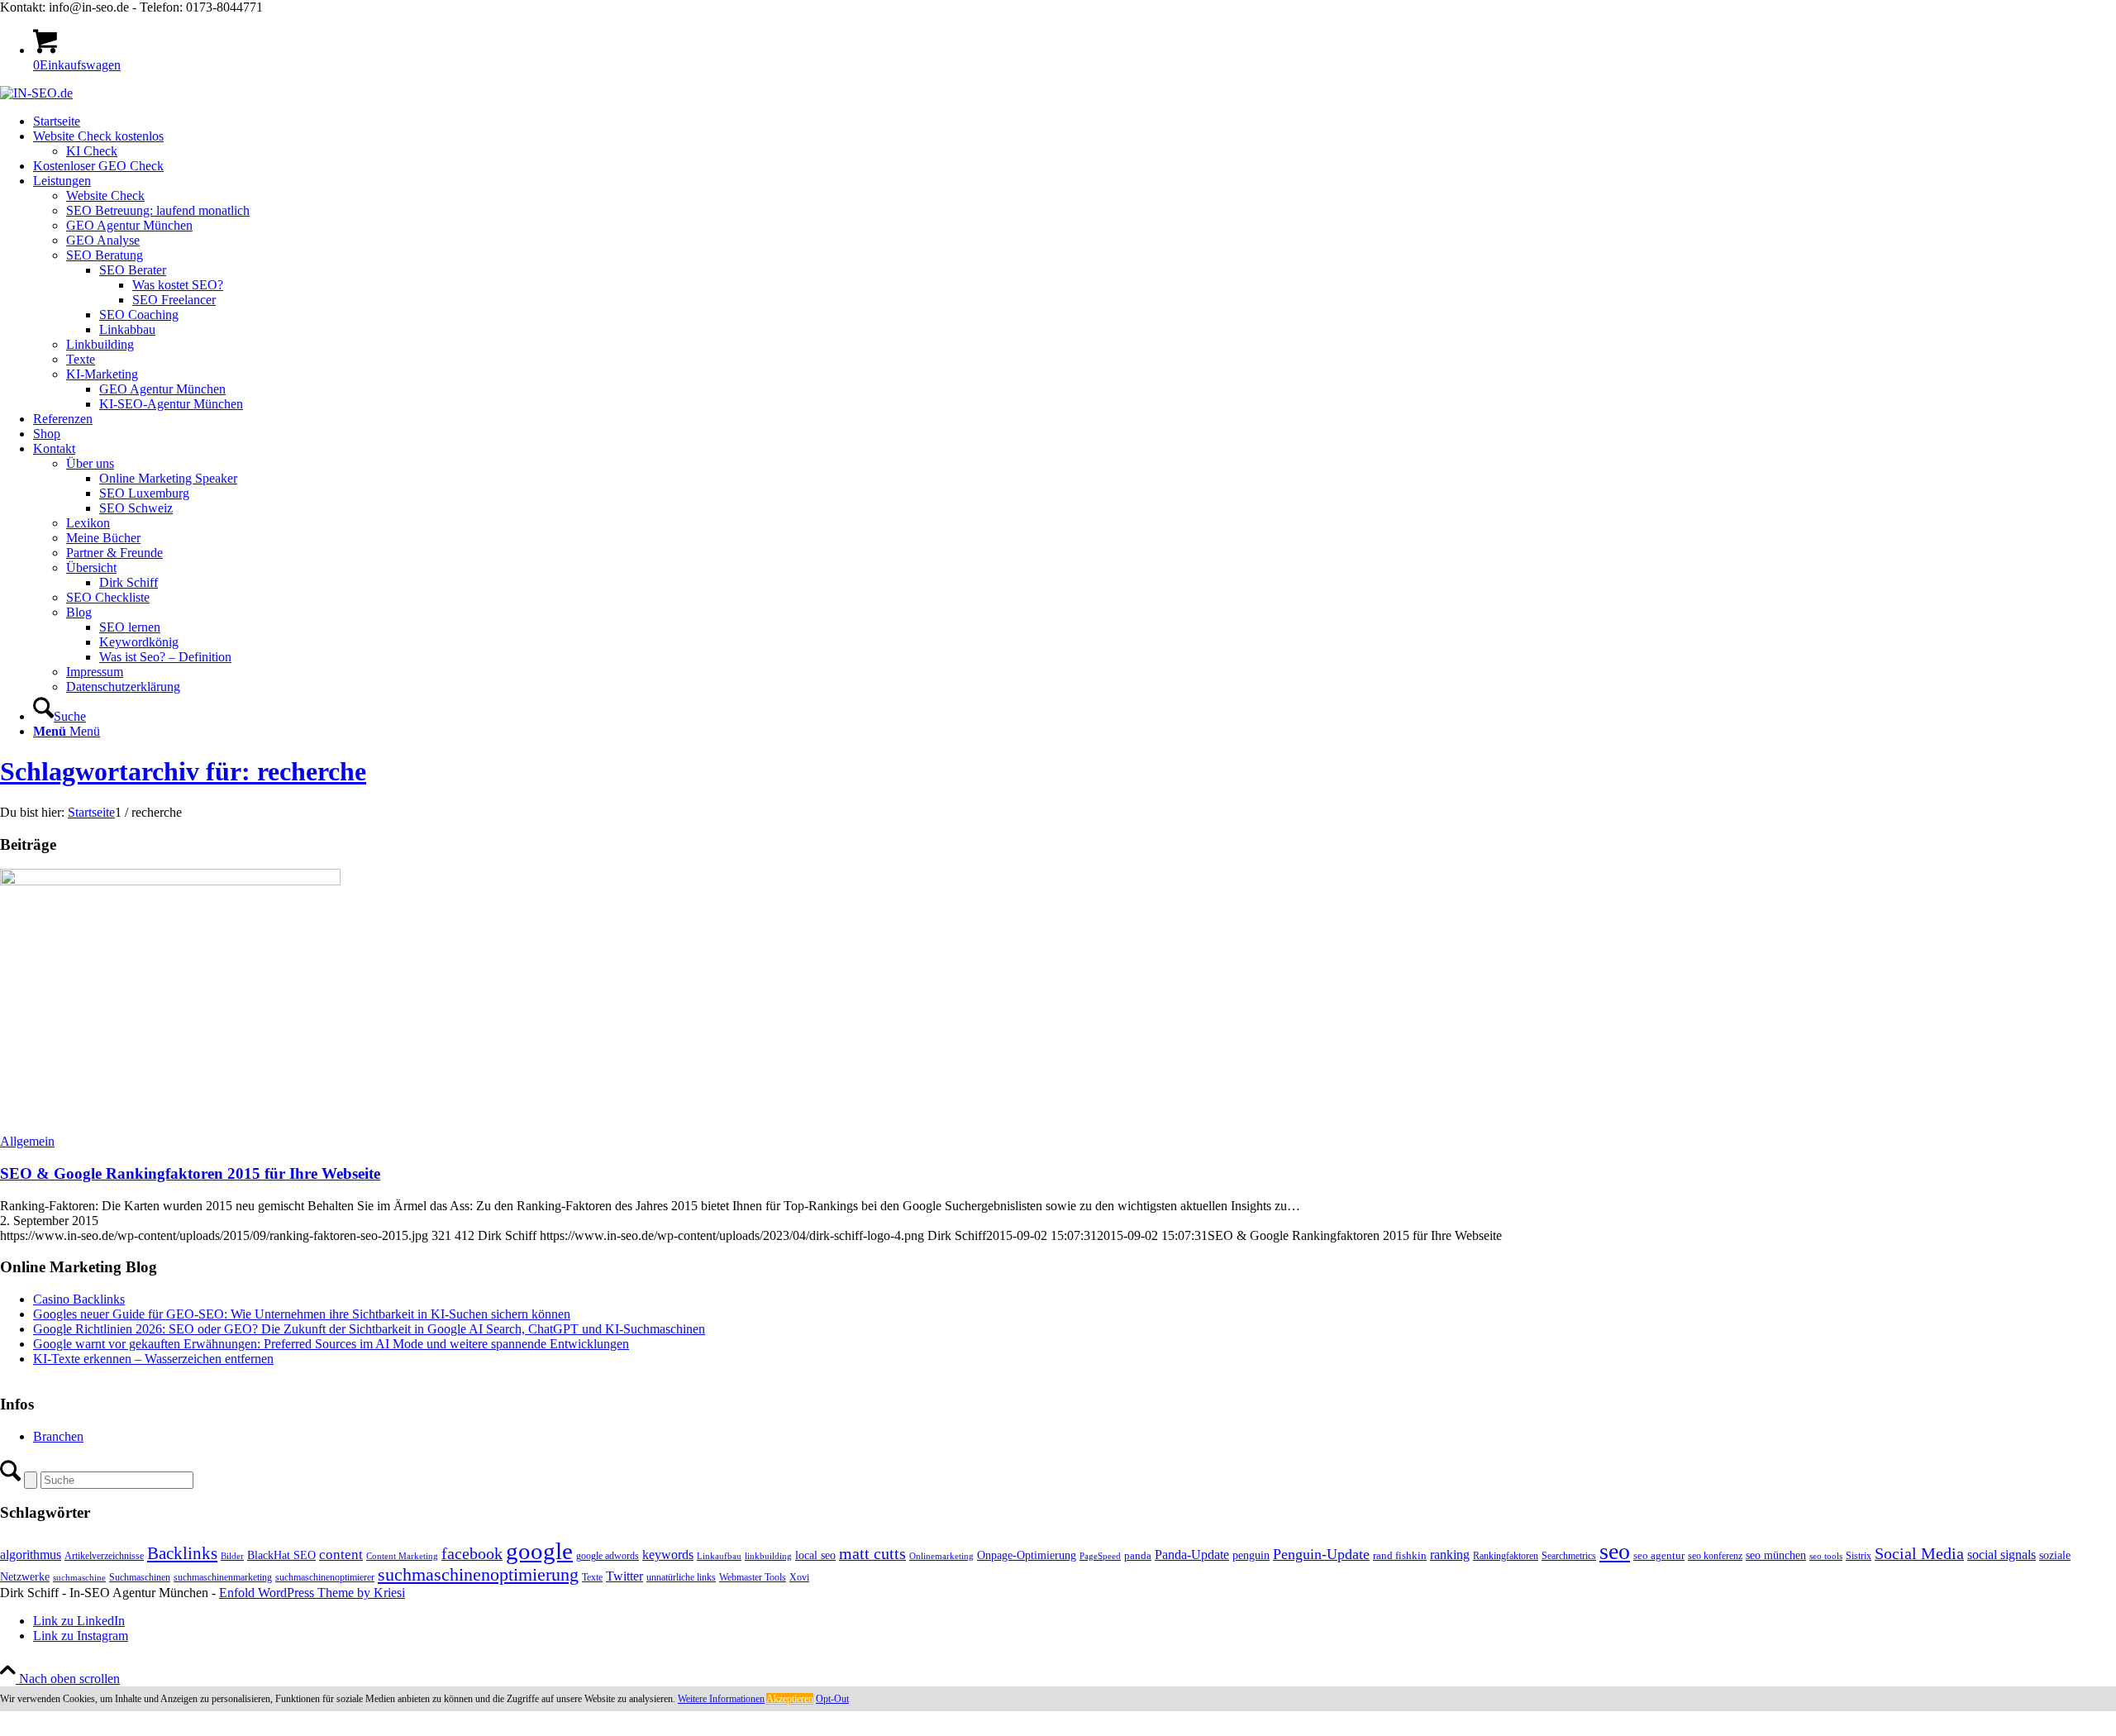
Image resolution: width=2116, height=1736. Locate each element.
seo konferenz (1715, 1556)
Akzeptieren (790, 1699)
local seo (815, 1555)
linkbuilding (768, 1556)
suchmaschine (79, 1578)
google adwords (608, 1556)
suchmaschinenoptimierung (478, 1575)
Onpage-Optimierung (1027, 1555)
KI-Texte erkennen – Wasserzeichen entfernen (153, 1359)
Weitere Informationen (721, 1699)
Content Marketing (402, 1556)
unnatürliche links (681, 1577)
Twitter (624, 1576)
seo (1615, 1551)
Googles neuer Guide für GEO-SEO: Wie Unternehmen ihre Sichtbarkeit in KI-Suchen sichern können (302, 1314)
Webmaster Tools (753, 1577)
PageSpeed (1100, 1556)
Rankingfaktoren (1506, 1556)
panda (1138, 1555)
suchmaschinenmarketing (223, 1577)
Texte (592, 1577)
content (341, 1555)
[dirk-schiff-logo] (36, 93)
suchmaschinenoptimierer (325, 1577)
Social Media (1919, 1554)
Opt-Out (832, 1699)
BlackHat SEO (281, 1555)
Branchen (58, 1436)
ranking (1450, 1555)
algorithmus (31, 1555)
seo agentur (1659, 1555)
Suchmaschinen (140, 1577)
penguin (1251, 1555)
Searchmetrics (1569, 1556)
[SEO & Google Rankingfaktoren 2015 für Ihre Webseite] (170, 881)
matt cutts (872, 1553)
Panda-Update (1192, 1555)
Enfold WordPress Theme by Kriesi (312, 1593)
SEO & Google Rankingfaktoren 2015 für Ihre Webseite (190, 1173)
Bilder (232, 1556)
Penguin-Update (1321, 1554)
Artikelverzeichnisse (104, 1556)
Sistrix (1859, 1556)
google (539, 1551)
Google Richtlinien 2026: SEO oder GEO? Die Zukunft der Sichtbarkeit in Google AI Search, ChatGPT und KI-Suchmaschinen (369, 1329)
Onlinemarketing (941, 1556)
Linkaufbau (719, 1556)
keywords (668, 1555)
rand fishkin (1400, 1555)
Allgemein (27, 1141)
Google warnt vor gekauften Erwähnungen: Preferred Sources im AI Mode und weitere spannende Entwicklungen (331, 1344)
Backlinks (182, 1553)
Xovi (799, 1577)
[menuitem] (1075, 122)
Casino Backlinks (79, 1299)
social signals (2002, 1555)
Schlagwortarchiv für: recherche (183, 771)
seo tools (1826, 1556)
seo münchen (1776, 1555)
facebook (472, 1553)
